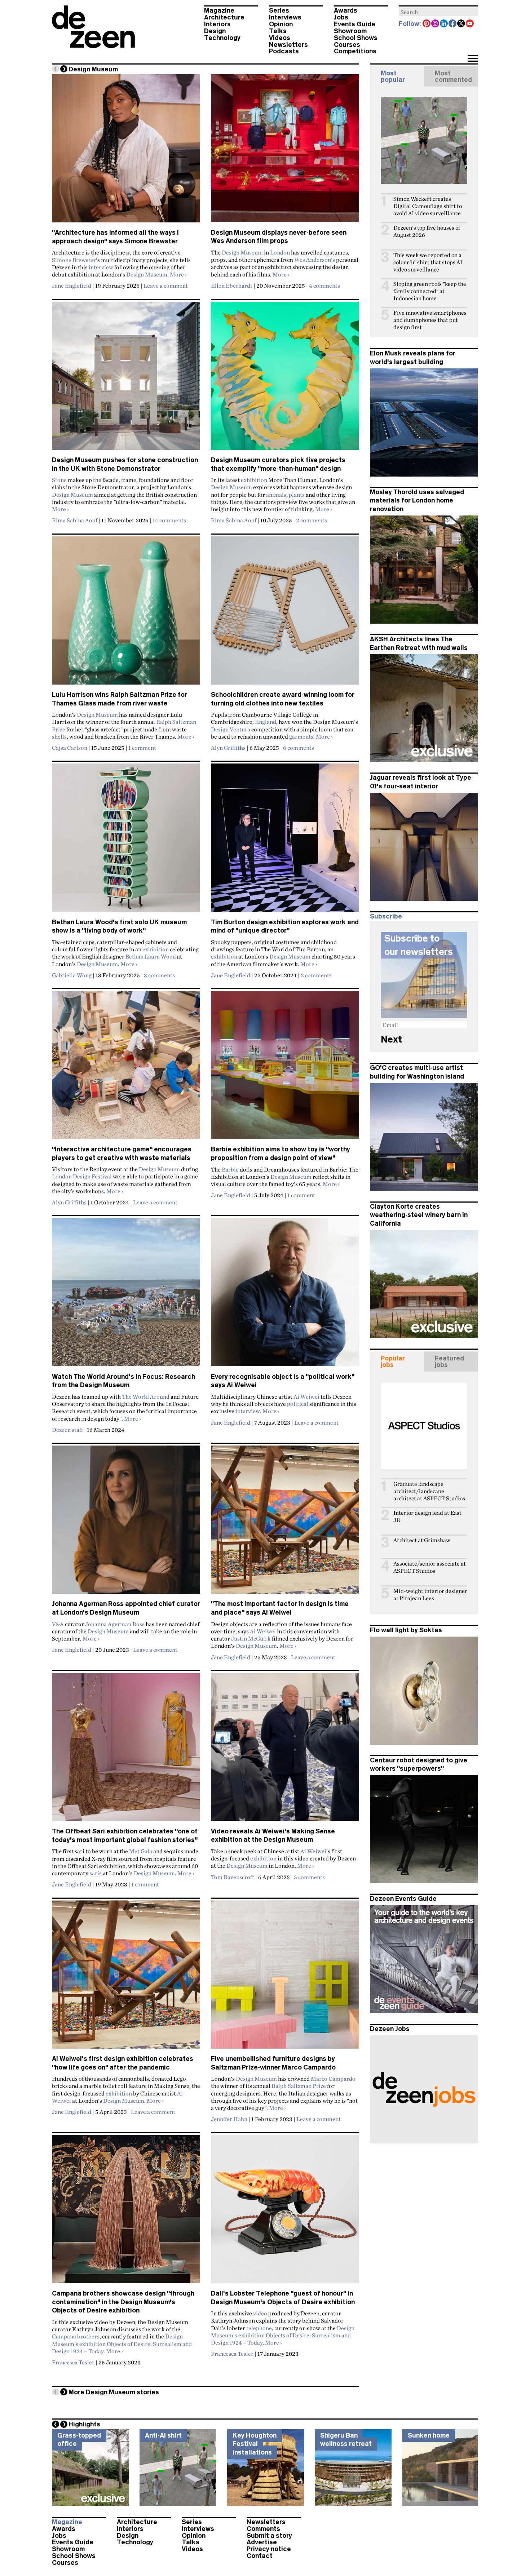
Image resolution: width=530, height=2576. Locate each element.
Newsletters (288, 45)
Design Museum (147, 274)
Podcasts (284, 51)
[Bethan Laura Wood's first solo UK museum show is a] (126, 841)
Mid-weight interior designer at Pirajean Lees (430, 1595)
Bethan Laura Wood (151, 956)
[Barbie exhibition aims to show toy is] (285, 1068)
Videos (280, 38)
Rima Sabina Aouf (75, 520)
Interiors (217, 24)
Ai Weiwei (306, 1397)
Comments (263, 2529)
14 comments (169, 520)
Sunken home (429, 2435)
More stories (114, 2392)
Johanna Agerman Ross (115, 1624)
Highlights (84, 2424)
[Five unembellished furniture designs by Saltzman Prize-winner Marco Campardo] (285, 1978)
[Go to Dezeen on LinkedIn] (444, 24)
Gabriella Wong (72, 975)
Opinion (281, 24)
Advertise (262, 2542)
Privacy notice (269, 2549)
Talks (278, 31)
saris (96, 1873)
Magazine (219, 10)
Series (279, 10)
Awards (346, 10)
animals (276, 495)
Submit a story (269, 2536)
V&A (58, 1624)
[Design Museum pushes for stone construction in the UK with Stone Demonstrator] (126, 379)
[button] (472, 59)
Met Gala (141, 1851)
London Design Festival (82, 1176)
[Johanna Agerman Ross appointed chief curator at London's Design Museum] (126, 1523)
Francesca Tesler (73, 2362)
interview (101, 267)
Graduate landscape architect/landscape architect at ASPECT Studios (429, 1491)
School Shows (356, 38)
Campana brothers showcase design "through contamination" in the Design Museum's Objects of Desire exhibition (123, 2302)
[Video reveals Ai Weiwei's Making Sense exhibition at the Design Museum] (285, 1750)
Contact (260, 2556)
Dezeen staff (67, 1430)
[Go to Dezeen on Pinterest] (427, 24)
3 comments (159, 975)
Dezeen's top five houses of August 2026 (427, 231)
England (266, 722)
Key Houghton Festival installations (255, 2444)
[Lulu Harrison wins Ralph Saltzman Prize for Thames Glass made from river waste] (126, 614)
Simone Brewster (74, 260)
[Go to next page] (64, 69)
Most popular (393, 76)
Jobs (341, 17)
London (280, 252)
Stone (59, 480)
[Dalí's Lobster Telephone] (285, 2212)
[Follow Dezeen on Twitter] (461, 24)
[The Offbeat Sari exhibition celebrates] (126, 1750)
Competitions (355, 51)
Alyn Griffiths (228, 748)
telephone (259, 2328)
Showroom (350, 31)
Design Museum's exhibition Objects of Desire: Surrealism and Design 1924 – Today (122, 2344)
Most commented (453, 76)
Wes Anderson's (315, 260)
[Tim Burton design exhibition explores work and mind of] (285, 841)
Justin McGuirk (251, 1638)
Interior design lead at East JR (427, 1516)
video (260, 2313)
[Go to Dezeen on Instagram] (436, 24)
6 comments (299, 748)
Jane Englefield (72, 286)
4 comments (324, 286)
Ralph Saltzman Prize (299, 2086)
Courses (347, 45)
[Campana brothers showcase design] (126, 2212)
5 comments (309, 1877)
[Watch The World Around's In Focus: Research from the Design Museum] (126, 1295)
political (298, 1404)
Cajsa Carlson (70, 748)
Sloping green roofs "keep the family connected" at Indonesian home (430, 291)
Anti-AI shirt (163, 2435)
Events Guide (355, 24)
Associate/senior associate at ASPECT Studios (430, 1567)
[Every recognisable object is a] (285, 1295)
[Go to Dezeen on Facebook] (453, 24)
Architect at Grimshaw (422, 1540)
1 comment (142, 748)
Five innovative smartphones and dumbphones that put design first (430, 320)
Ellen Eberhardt (232, 286)
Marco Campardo (333, 2079)
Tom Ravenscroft (233, 1877)
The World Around (146, 1397)
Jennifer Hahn (229, 2119)
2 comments (312, 520)
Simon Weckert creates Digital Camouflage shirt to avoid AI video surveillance (428, 206)
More (178, 274)
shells (59, 736)
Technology (222, 38)
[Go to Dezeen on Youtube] (470, 24)
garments (301, 736)
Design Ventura (231, 729)
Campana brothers (76, 2336)
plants (297, 495)
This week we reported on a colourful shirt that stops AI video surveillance (428, 262)
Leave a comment (166, 286)
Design (215, 31)
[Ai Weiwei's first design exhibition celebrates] (126, 1978)
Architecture (224, 17)
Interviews (285, 17)
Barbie (230, 1169)
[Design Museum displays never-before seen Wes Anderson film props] (285, 151)
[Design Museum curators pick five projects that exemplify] (285, 379)
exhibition (254, 480)
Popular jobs (393, 1362)
